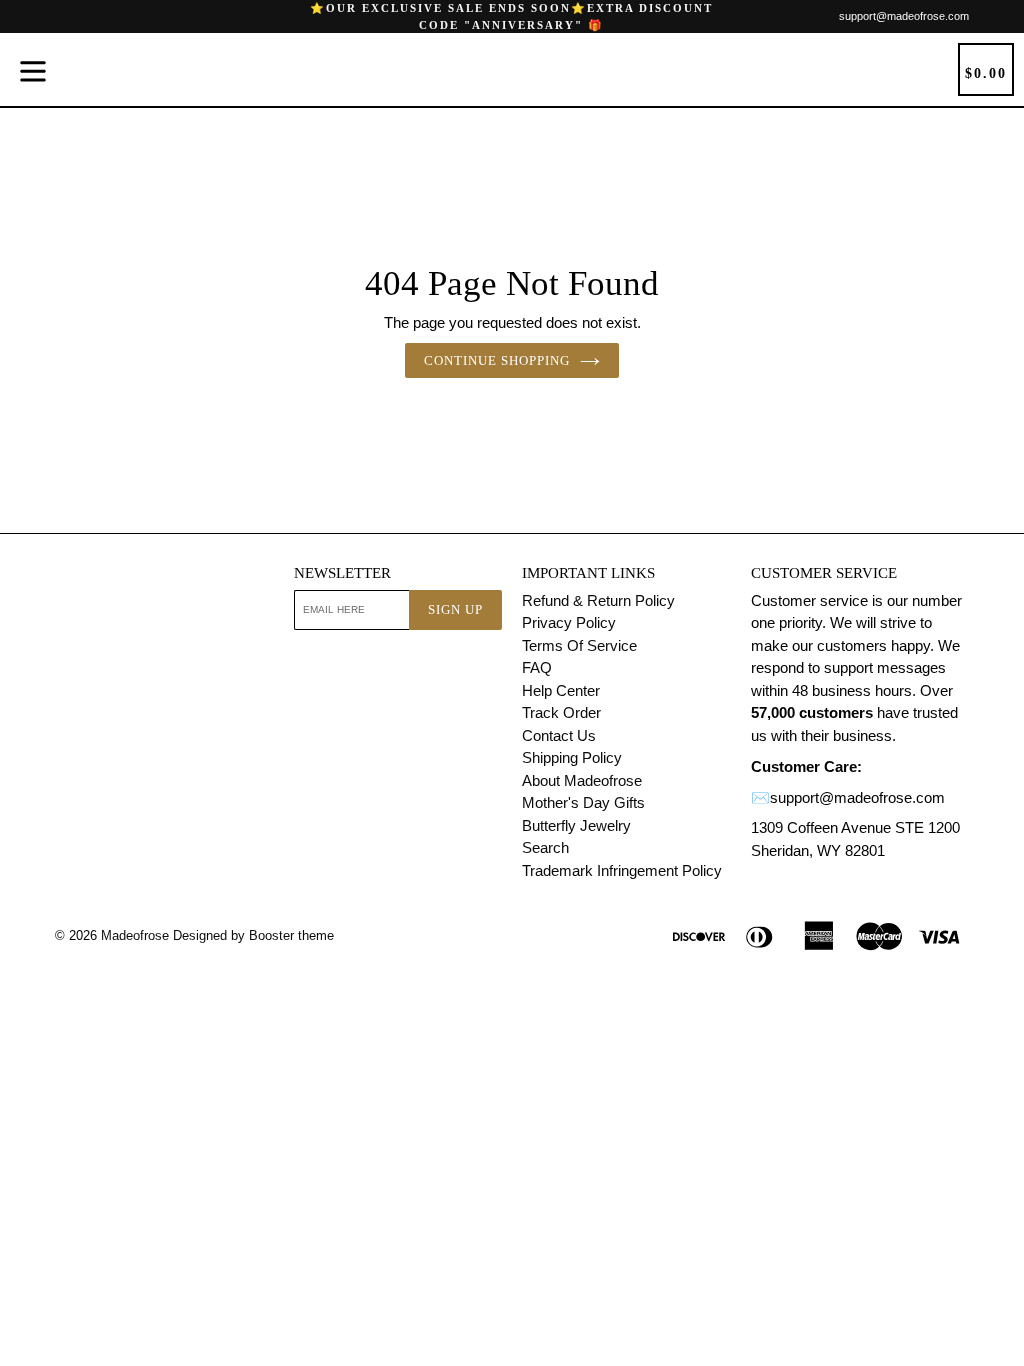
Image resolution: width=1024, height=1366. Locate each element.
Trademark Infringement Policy (622, 870)
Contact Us (559, 735)
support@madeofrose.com (904, 16)
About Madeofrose (582, 780)
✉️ (760, 797)
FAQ (537, 667)
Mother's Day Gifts (583, 802)
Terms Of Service (579, 645)
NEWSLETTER (342, 573)
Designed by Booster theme (253, 935)
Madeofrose (135, 935)
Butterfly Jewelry (576, 825)
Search (545, 847)
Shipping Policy (572, 757)
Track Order (561, 712)
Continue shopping (497, 360)
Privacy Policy (569, 622)
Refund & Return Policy (598, 600)
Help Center (561, 690)
